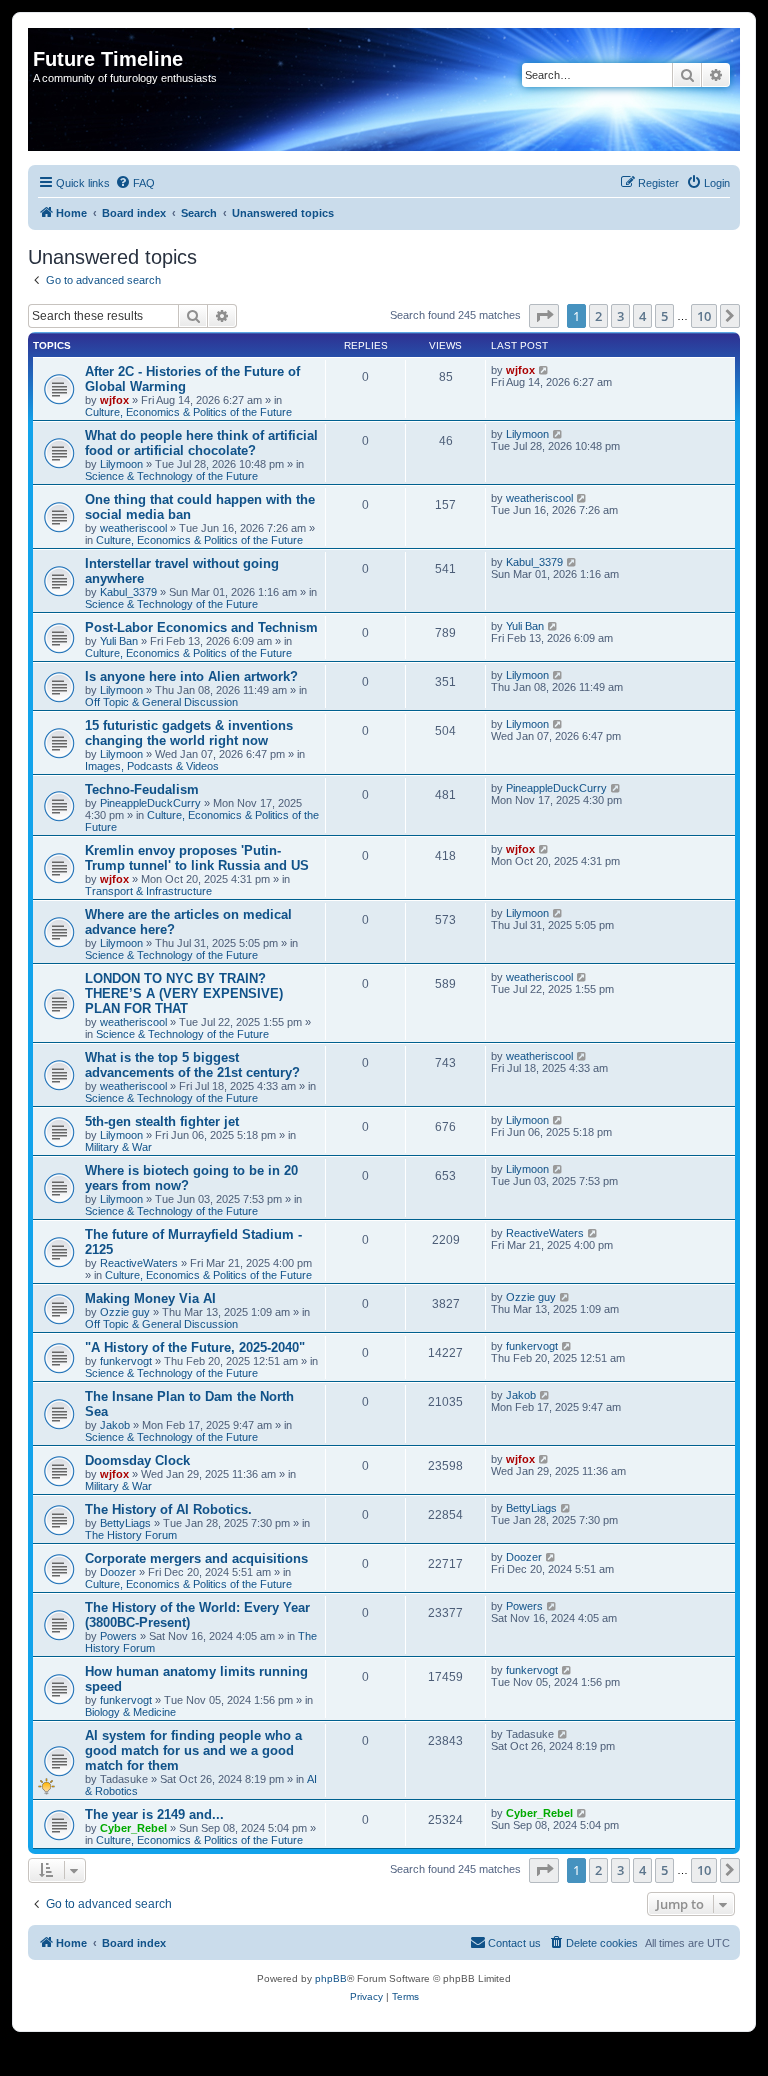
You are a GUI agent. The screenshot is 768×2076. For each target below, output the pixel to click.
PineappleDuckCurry (150, 803)
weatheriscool (133, 528)
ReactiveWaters (139, 1263)
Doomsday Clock (137, 1460)
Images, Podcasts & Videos (152, 766)
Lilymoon (121, 464)
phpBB (331, 1978)
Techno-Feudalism (142, 789)
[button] (544, 316)
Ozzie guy (125, 1312)
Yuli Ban (119, 641)
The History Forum (131, 1535)
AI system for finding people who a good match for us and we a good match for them (193, 1750)
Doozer (118, 1572)
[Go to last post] (544, 370)
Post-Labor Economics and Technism (201, 627)
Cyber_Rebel (133, 1828)
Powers (118, 1636)
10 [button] (704, 316)
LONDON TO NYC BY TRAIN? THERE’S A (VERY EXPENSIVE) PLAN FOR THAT (184, 993)
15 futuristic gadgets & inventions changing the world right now (189, 733)
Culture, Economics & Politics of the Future (188, 412)
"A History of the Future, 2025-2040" (195, 1347)
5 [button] (664, 316)
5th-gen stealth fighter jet (162, 1121)
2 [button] (598, 316)
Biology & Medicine (130, 1712)
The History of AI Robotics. (168, 1509)
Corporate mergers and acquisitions (196, 1558)
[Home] (44, 38)
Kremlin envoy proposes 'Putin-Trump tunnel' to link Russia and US (197, 858)
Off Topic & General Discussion (161, 702)
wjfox (114, 400)
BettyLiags (125, 1523)
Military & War (118, 1147)
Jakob (115, 1425)
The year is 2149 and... (154, 1814)
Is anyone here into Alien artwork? (191, 676)
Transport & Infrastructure (148, 891)
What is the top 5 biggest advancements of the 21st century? (192, 1065)
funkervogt (126, 1361)
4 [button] (642, 316)
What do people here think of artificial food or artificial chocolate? (201, 443)
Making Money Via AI (150, 1298)
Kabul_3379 (128, 592)
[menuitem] (135, 183)
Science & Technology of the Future (171, 476)
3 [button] (620, 316)
